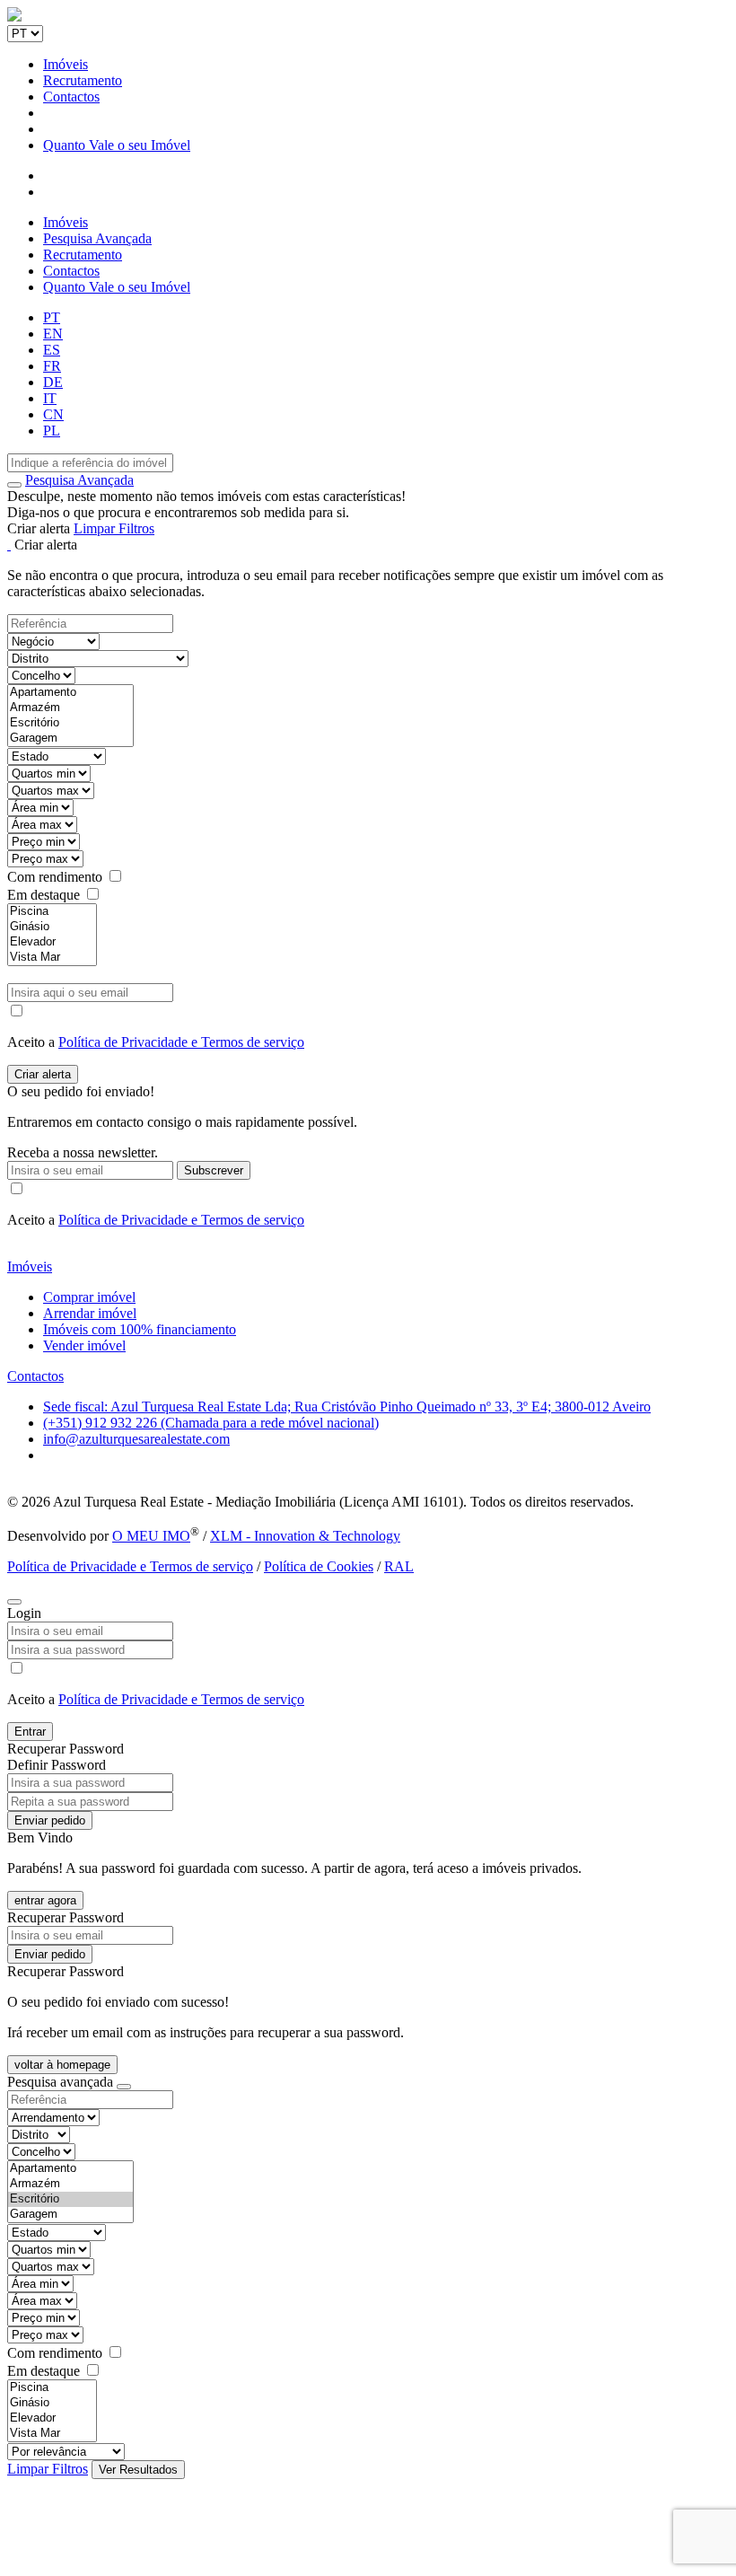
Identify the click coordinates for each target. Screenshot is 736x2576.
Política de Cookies (319, 1566)
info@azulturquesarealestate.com (136, 1439)
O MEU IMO (151, 1536)
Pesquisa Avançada (97, 238)
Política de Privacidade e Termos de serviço (181, 1042)
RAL (399, 1566)
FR (52, 366)
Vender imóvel (84, 1345)
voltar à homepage (62, 2065)
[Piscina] (52, 912)
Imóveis (66, 64)
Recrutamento (83, 80)
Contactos (71, 97)
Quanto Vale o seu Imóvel (117, 145)
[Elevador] (52, 942)
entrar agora (45, 1900)
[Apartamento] (70, 693)
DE (53, 382)
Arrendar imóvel (90, 1313)
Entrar (30, 1732)
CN (53, 414)
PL (52, 431)
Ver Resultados (138, 2470)
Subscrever (214, 1170)
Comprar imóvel (89, 1297)
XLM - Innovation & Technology (305, 1536)
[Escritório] (70, 723)
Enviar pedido (50, 1820)
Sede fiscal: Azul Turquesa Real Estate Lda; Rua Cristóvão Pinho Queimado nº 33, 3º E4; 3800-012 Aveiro (347, 1407)
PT (52, 317)
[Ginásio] (52, 927)
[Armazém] (70, 708)
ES (52, 350)
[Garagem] (70, 739)
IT (50, 398)
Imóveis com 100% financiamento (140, 1329)
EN (53, 334)
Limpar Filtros (114, 528)
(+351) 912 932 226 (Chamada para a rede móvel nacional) (211, 1423)
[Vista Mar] (52, 958)
